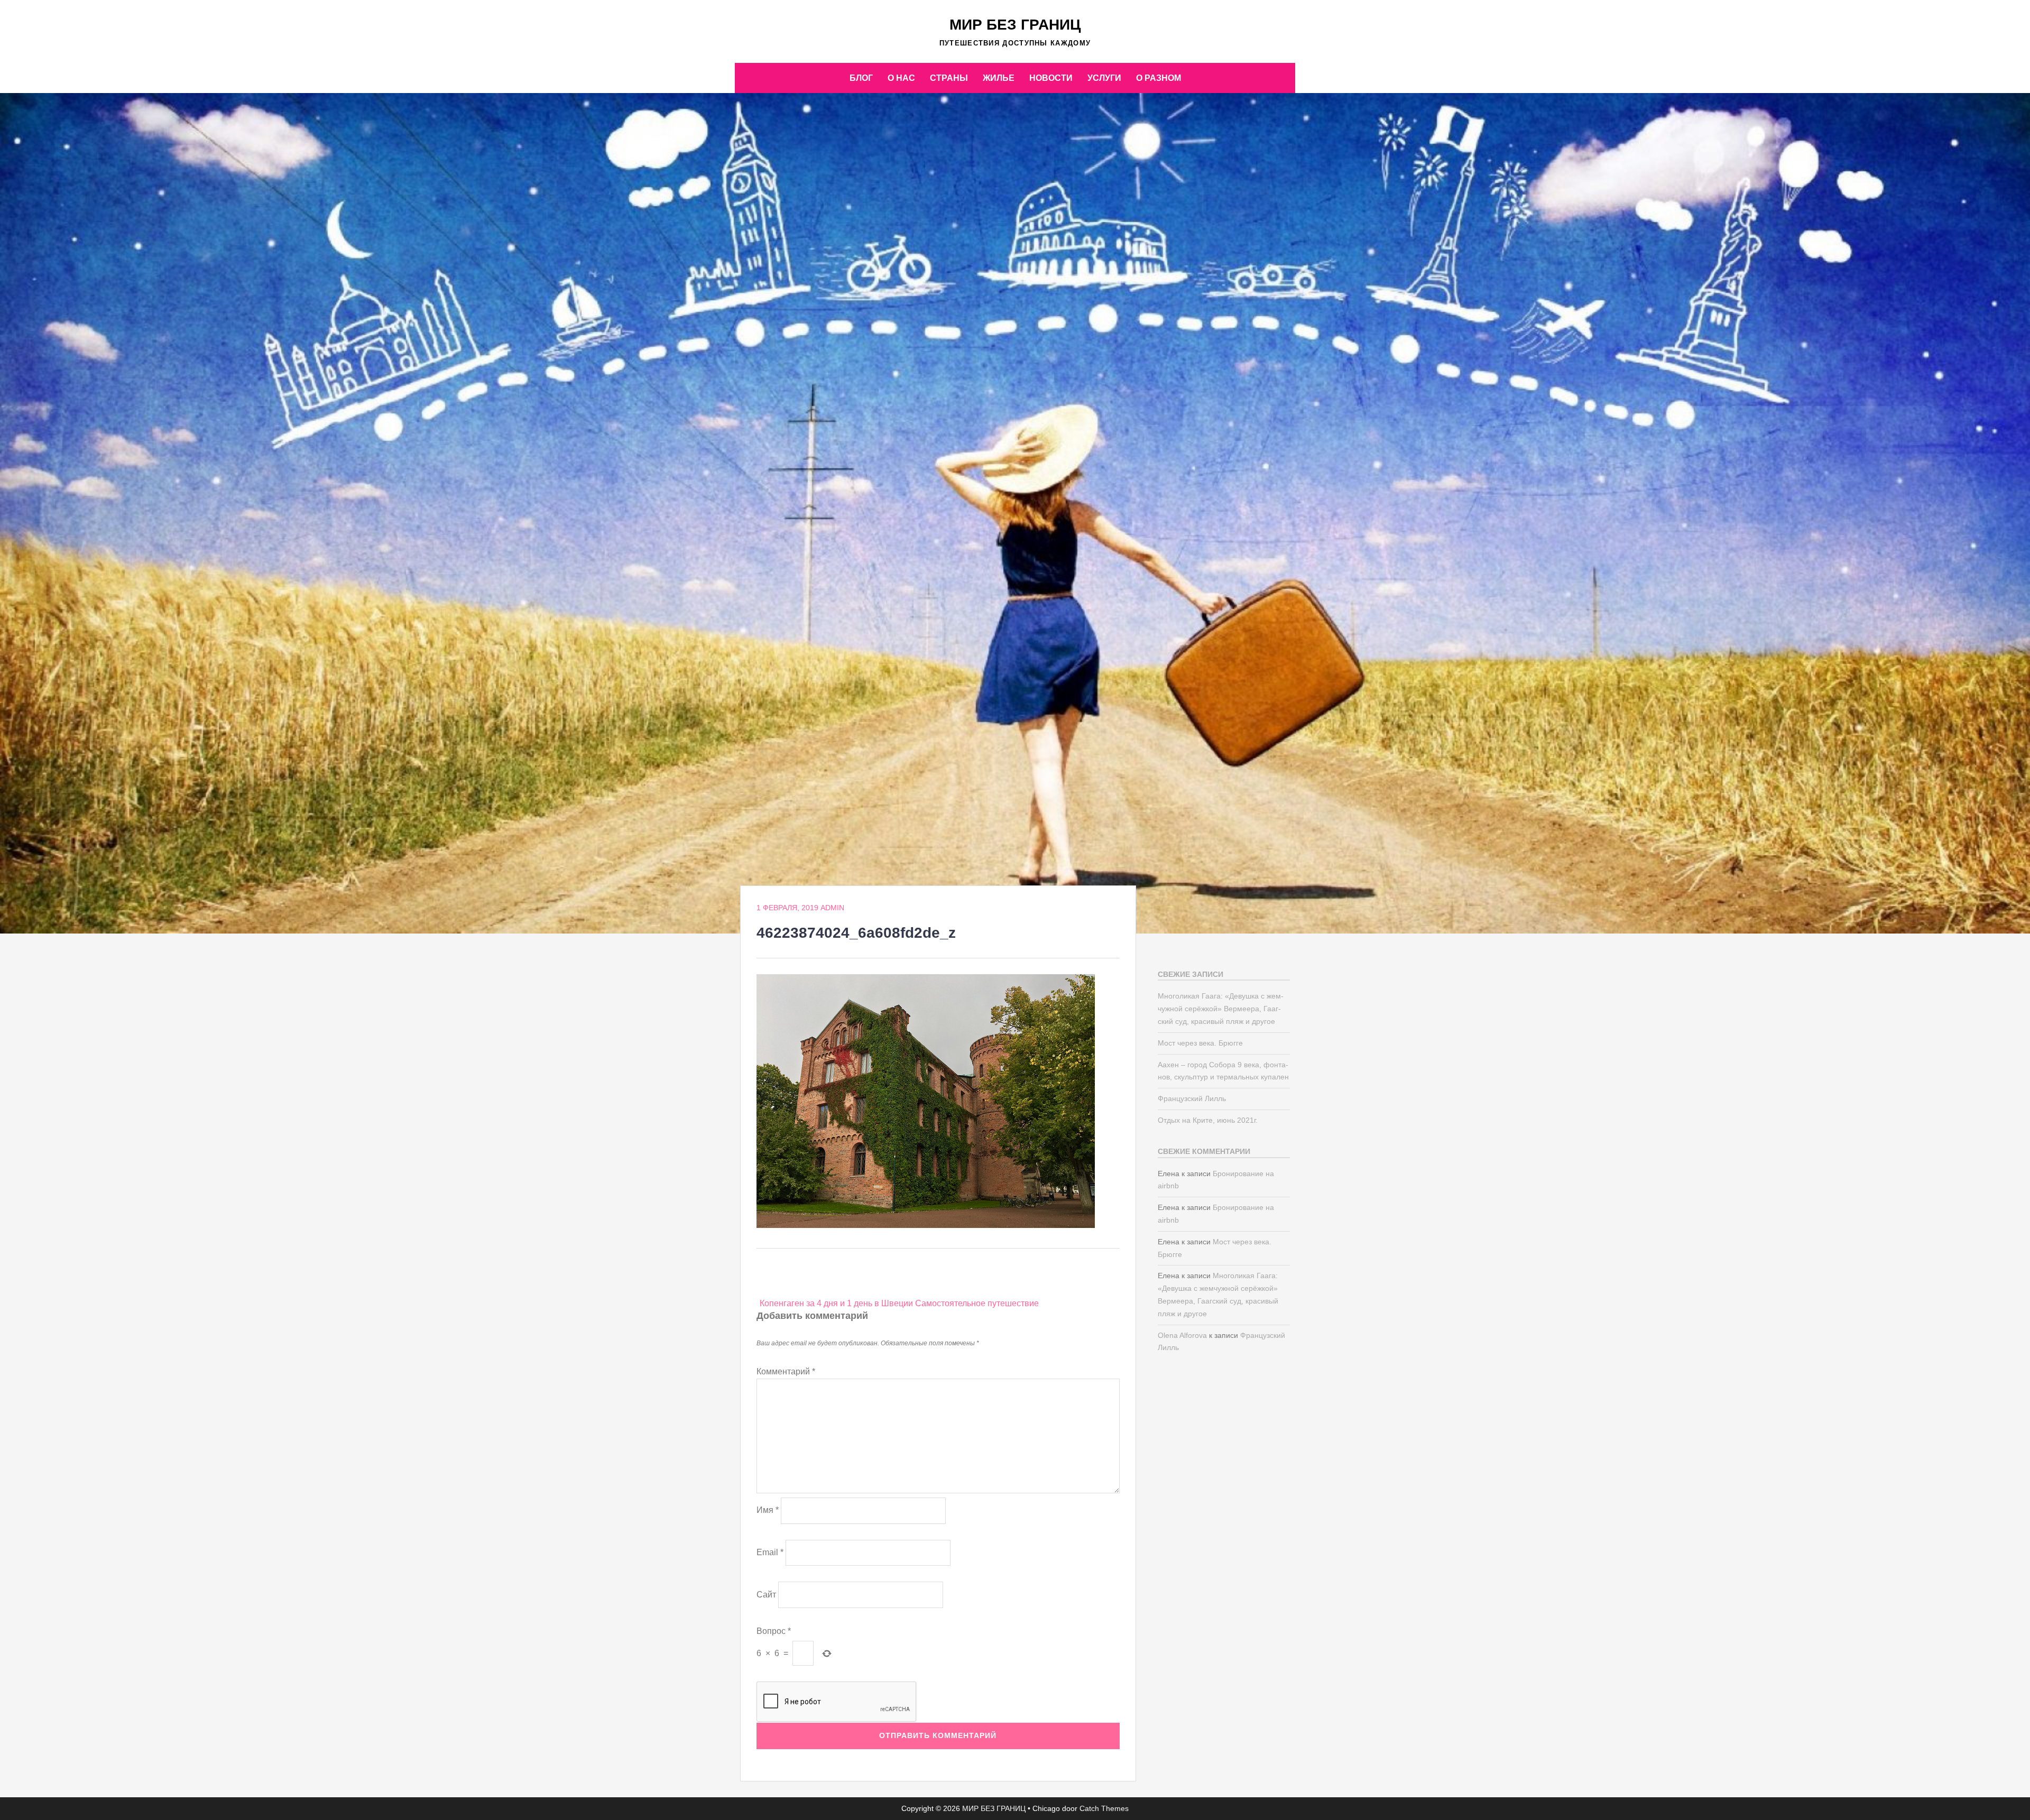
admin (832, 908)
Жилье (999, 78)
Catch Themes (1104, 1808)
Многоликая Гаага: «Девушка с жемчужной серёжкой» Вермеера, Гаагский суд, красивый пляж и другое (1221, 1009)
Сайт (766, 1595)
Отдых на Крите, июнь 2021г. (1208, 1120)
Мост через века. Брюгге (1200, 1043)
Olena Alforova (1182, 1335)
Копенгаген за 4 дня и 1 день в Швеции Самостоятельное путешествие (899, 1303)
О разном (1159, 78)
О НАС (901, 78)
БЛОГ (861, 78)
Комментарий (786, 1371)
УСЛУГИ (1104, 78)
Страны (949, 78)
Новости (1051, 78)
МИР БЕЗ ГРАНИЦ (1015, 25)
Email (770, 1552)
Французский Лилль (1192, 1098)
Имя (768, 1510)
